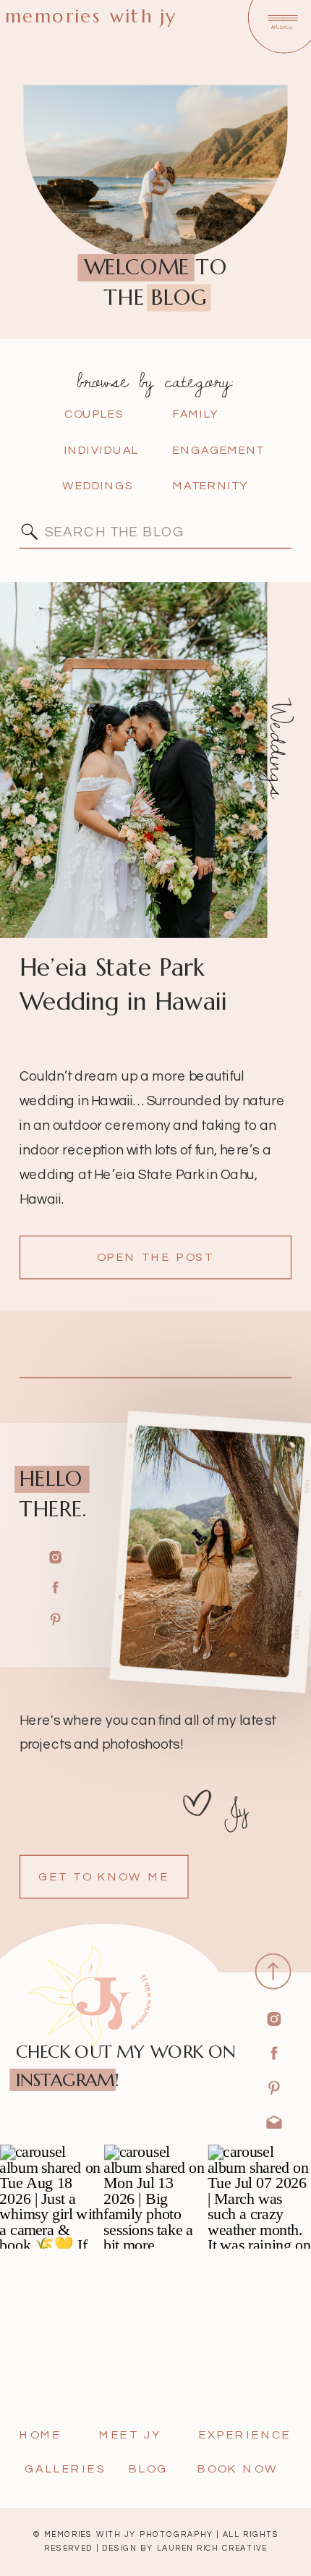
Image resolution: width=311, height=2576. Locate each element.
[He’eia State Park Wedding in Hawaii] (134, 760)
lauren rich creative (212, 2548)
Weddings (279, 748)
